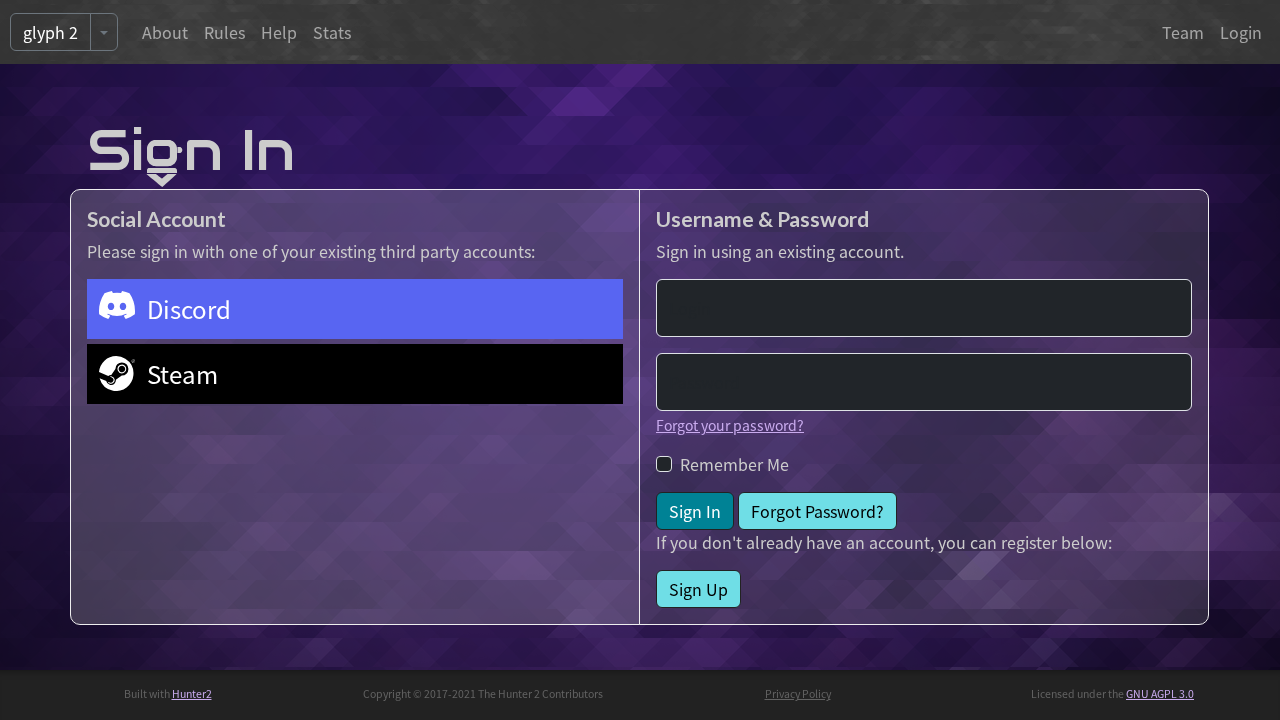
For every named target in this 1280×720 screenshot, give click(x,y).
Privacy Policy (798, 693)
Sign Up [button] (698, 589)
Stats (332, 32)
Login (1241, 32)
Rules (224, 32)
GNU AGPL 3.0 (1160, 693)
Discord (189, 308)
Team (1183, 32)
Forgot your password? (730, 425)
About (165, 32)
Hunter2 (192, 693)
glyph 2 (50, 32)
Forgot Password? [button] (817, 511)
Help (279, 32)
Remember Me (734, 464)
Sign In (695, 511)
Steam (182, 373)
